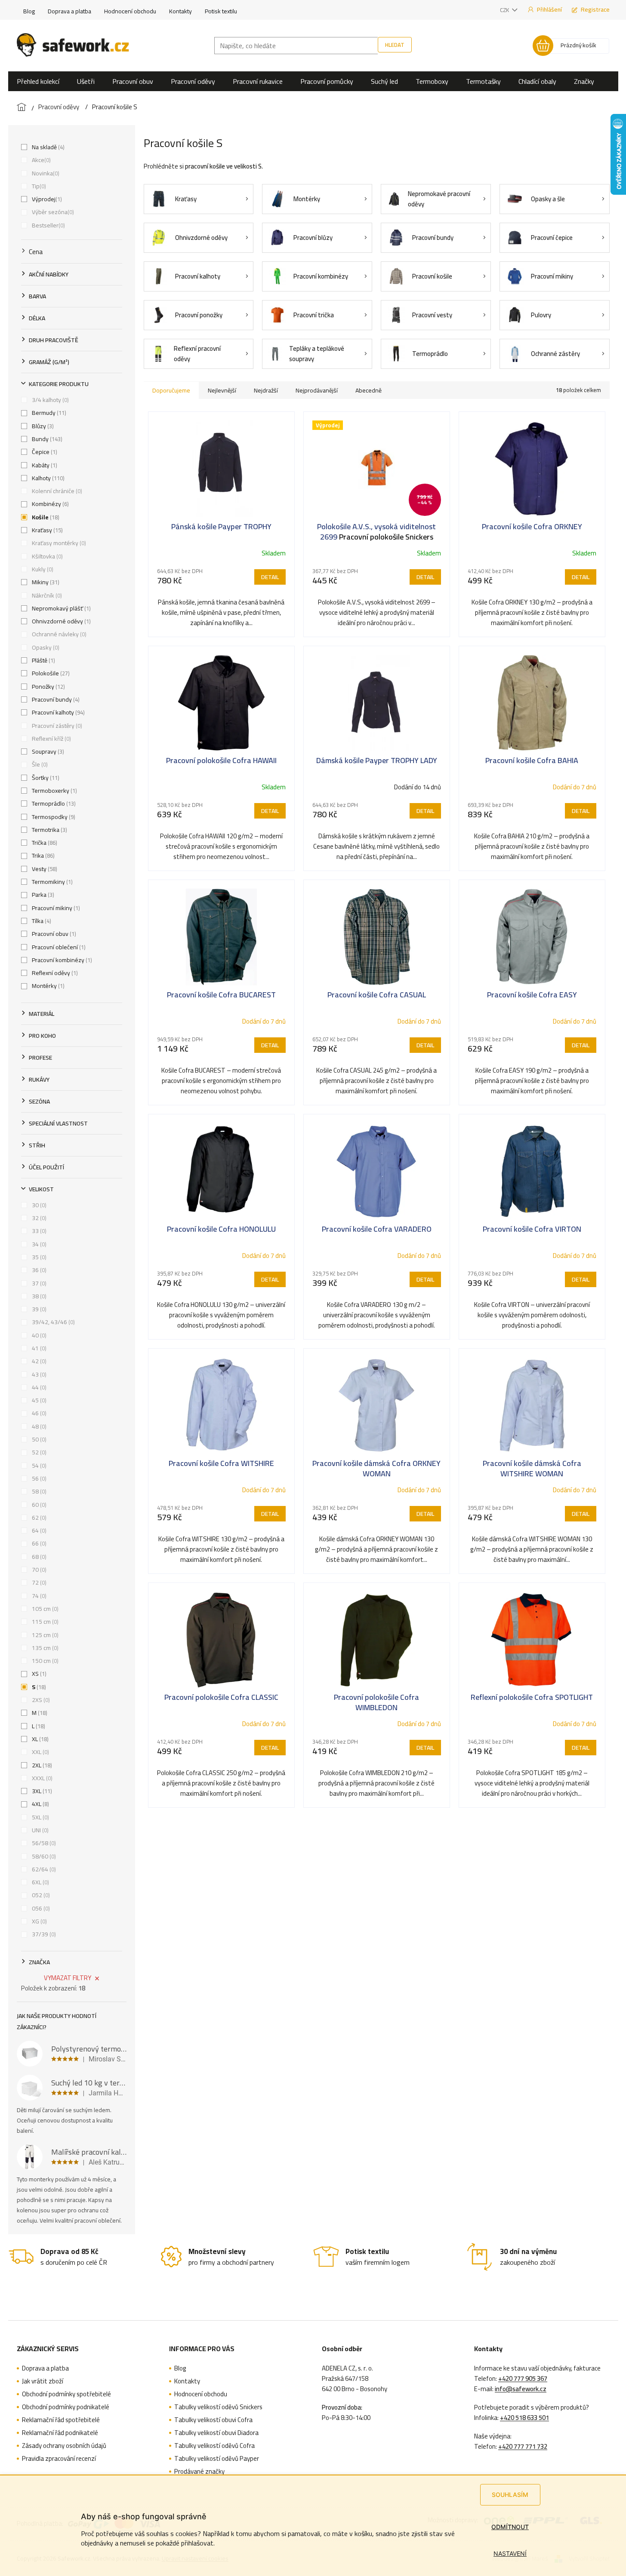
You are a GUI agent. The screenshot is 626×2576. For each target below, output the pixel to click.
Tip (38, 186)
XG (39, 1921)
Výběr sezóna (52, 212)
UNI (39, 1830)
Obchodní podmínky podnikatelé (66, 2407)
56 (38, 1478)
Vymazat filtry (68, 1978)
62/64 (43, 1869)
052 (40, 1895)
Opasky (45, 647)
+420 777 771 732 (523, 2447)
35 (38, 1257)
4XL (40, 1804)
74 (38, 1596)
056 (40, 1908)
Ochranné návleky (58, 634)
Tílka (41, 921)
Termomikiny (51, 882)
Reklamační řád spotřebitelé (61, 2420)
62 (38, 1518)
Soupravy (47, 751)
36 (38, 1270)
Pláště (43, 660)
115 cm (44, 1622)
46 (38, 1413)
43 (38, 1374)
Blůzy (42, 426)
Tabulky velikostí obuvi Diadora (216, 2433)
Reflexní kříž (51, 739)
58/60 (43, 1856)
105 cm (44, 1609)
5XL (40, 1817)
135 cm (44, 1648)
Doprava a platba (69, 11)
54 (38, 1466)
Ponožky (48, 687)
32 (38, 1218)
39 (38, 1309)
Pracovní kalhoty (57, 712)
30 (38, 1205)
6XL (40, 1882)
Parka (42, 895)
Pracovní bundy (55, 699)
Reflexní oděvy (54, 973)
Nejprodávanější (317, 390)
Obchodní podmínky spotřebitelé (66, 2394)
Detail (270, 577)
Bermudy (48, 413)
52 (38, 1452)
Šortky (45, 778)
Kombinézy (49, 504)
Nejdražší (266, 390)
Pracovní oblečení (58, 947)
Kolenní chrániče (56, 491)
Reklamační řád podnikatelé (60, 2433)
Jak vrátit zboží (43, 2381)
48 (38, 1426)
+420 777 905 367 (523, 2379)
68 (38, 1557)
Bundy (46, 439)
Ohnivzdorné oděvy (60, 621)
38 (38, 1296)
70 (38, 1570)
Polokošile (50, 673)
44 (38, 1387)
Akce (40, 160)
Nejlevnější (222, 390)
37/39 (43, 1934)
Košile (45, 517)
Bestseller (48, 225)
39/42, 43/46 (52, 1322)
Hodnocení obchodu (130, 11)
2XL (41, 1765)
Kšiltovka (46, 556)
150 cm (44, 1661)
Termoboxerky (54, 791)
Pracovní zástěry (56, 726)
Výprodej (46, 199)
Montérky (47, 986)
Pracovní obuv (53, 934)
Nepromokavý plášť (60, 608)
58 (38, 1491)
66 (38, 1543)
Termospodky (53, 817)
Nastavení (510, 2553)
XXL (40, 1752)
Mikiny (45, 582)
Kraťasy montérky (58, 543)
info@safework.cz (521, 2389)
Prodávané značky (199, 2472)
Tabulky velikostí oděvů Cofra (214, 2446)
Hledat (395, 45)
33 (38, 1231)
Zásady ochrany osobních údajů (64, 2446)
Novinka (45, 173)
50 (38, 1439)
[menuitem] (38, 81)
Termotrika (49, 830)
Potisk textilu (221, 11)
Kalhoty (47, 478)
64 (38, 1530)
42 (38, 1361)
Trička (44, 843)
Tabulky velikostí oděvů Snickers (218, 2407)
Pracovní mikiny (55, 908)
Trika (42, 856)
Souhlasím (510, 2495)
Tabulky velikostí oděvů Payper (217, 2459)
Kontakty (180, 11)
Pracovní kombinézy (61, 960)
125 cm (44, 1635)
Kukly (42, 569)
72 (38, 1582)
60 (38, 1505)
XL (39, 1739)
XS (38, 1674)
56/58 (43, 1843)
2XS (40, 1700)
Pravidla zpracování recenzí (59, 2459)
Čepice (44, 452)
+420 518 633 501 (524, 2418)
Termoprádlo (53, 803)
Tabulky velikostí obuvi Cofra (213, 2420)
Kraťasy (46, 530)
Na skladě (47, 147)
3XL (41, 1791)
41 (38, 1348)
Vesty (44, 869)
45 (38, 1400)
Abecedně (369, 390)
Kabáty (44, 465)
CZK (505, 10)
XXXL (41, 1778)
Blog (29, 11)
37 (38, 1283)
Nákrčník (46, 595)
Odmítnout (510, 2527)
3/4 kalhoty (49, 400)
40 (38, 1335)
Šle (39, 764)
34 (38, 1244)
